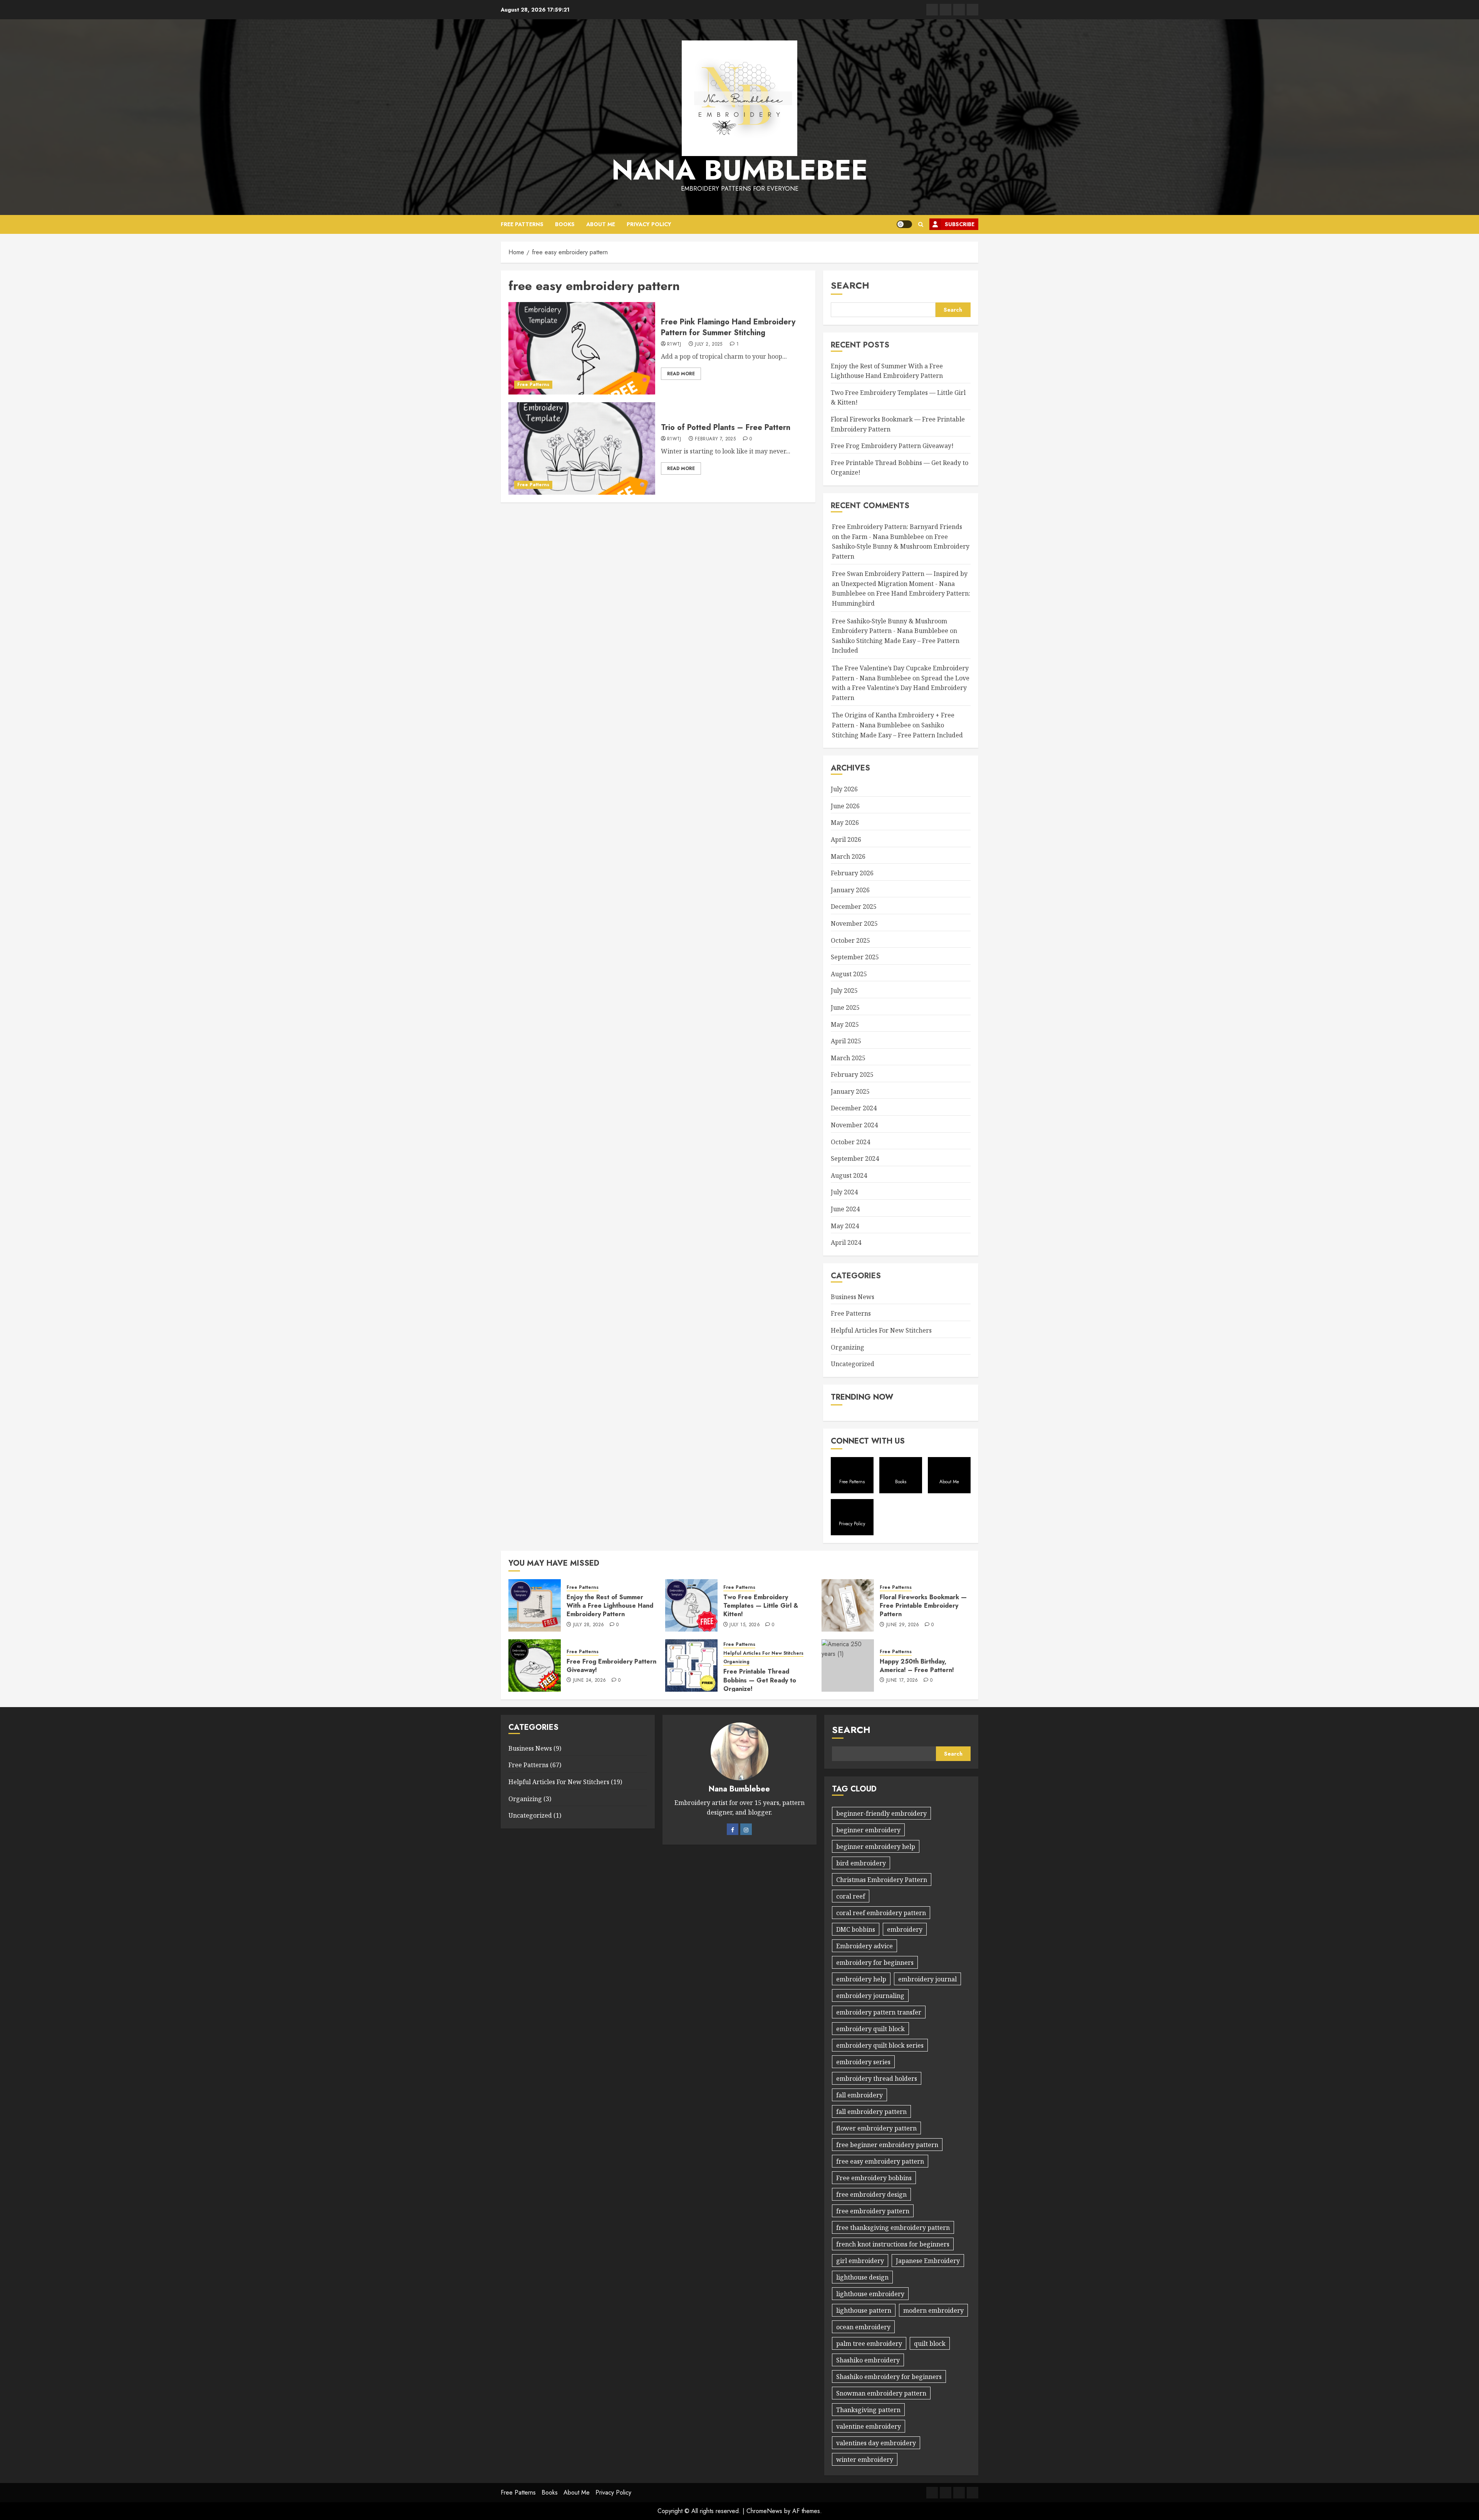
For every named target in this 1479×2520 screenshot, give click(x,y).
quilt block (930, 2344)
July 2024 (844, 1192)
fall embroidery (859, 2095)
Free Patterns (522, 224)
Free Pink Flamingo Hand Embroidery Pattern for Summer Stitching (728, 327)
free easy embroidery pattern (880, 2161)
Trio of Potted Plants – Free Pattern (726, 427)
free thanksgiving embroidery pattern (893, 2228)
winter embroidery (865, 2460)
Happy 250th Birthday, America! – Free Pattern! (917, 1666)
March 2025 (848, 1058)
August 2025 (849, 974)
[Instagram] (746, 1829)
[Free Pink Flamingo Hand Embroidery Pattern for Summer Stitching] (582, 348)
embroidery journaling (870, 1996)
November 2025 (854, 923)
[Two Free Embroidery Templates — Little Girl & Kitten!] (691, 1605)
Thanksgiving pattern (868, 2410)
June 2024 (845, 1209)
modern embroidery (933, 2310)
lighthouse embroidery (870, 2294)
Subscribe (960, 224)
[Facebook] (733, 1829)
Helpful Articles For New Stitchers (881, 1330)
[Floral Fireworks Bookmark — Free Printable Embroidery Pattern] (848, 1605)
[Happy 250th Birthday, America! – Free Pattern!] (848, 1665)
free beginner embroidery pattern (887, 2145)
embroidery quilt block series (880, 2045)
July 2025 (844, 991)
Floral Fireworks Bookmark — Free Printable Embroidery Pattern (923, 1606)
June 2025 (845, 1007)
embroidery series (863, 2062)
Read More (681, 374)
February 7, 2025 (715, 439)
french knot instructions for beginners (893, 2244)
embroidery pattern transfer (879, 2012)
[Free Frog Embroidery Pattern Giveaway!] (535, 1665)
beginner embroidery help (876, 1847)
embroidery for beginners (875, 1963)
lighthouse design (862, 2277)
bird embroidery (861, 1863)
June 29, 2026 (903, 1625)
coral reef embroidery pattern (881, 1913)
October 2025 (850, 940)
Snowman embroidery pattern (881, 2393)
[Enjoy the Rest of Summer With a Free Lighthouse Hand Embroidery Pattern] (535, 1605)
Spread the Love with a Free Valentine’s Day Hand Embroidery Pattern (901, 688)
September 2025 (855, 957)
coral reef (851, 1896)
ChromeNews (764, 2511)
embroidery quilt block (870, 2029)
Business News (853, 1297)
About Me (601, 224)
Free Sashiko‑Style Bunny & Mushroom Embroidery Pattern (901, 546)
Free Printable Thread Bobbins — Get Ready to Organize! (760, 1680)
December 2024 (854, 1108)
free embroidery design (871, 2194)
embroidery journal (927, 1979)
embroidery (905, 1929)
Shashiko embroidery (868, 2360)
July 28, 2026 (589, 1625)
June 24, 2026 (590, 1681)
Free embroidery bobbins (874, 2178)
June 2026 (845, 806)
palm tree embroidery (869, 2344)
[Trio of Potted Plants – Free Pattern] (582, 448)
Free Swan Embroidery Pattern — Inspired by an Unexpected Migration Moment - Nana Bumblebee (900, 583)
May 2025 (845, 1024)
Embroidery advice (864, 1946)
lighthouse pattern (864, 2310)
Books (565, 224)
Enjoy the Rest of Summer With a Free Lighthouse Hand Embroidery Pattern (610, 1606)
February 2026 (852, 873)
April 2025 (846, 1041)
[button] (921, 224)
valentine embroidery (869, 2426)
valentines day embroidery (876, 2443)
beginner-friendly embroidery (881, 1813)
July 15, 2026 (745, 1625)
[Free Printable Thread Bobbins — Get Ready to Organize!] (691, 1665)
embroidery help (861, 1979)
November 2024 (854, 1125)
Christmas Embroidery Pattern (882, 1880)
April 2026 (846, 839)
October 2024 (850, 1142)
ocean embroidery (863, 2327)
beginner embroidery (868, 1830)
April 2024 (846, 1242)
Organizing (848, 1347)
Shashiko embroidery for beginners (889, 2377)
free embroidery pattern (873, 2211)
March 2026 (848, 856)
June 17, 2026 (902, 1681)
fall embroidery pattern (871, 2112)
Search (850, 285)
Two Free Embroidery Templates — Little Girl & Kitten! (761, 1606)
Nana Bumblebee (740, 170)
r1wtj (674, 344)
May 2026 (845, 823)
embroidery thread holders (877, 2078)
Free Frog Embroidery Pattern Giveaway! (892, 446)
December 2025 (854, 907)
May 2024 (845, 1226)
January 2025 (850, 1091)
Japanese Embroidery (928, 2261)
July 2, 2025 (708, 344)
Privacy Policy (649, 224)
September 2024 (855, 1158)
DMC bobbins (856, 1929)
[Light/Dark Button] (904, 224)
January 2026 (850, 890)
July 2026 (844, 789)
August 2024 (849, 1175)
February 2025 (852, 1074)
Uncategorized (853, 1364)
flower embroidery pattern (876, 2128)
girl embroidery (860, 2261)
